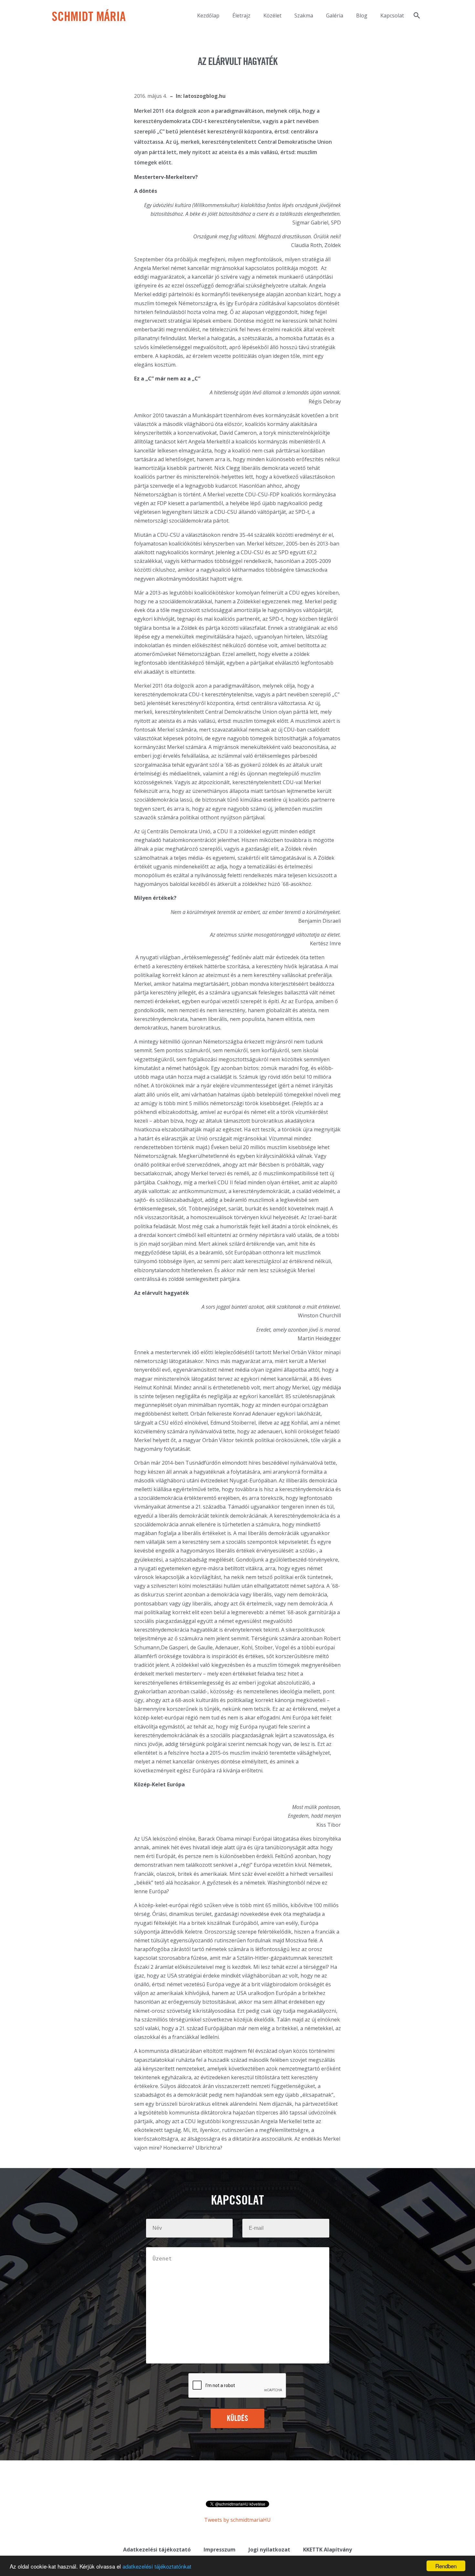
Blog (362, 16)
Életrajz (241, 16)
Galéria (335, 16)
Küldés (238, 2419)
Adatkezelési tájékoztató (157, 2550)
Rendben (446, 2566)
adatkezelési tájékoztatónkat (157, 2566)
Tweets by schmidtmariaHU (238, 2520)
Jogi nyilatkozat (269, 2550)
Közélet (272, 16)
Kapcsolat (392, 16)
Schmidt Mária (89, 17)
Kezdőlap (208, 16)
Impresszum (220, 2550)
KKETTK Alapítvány (327, 2550)
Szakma (304, 16)
